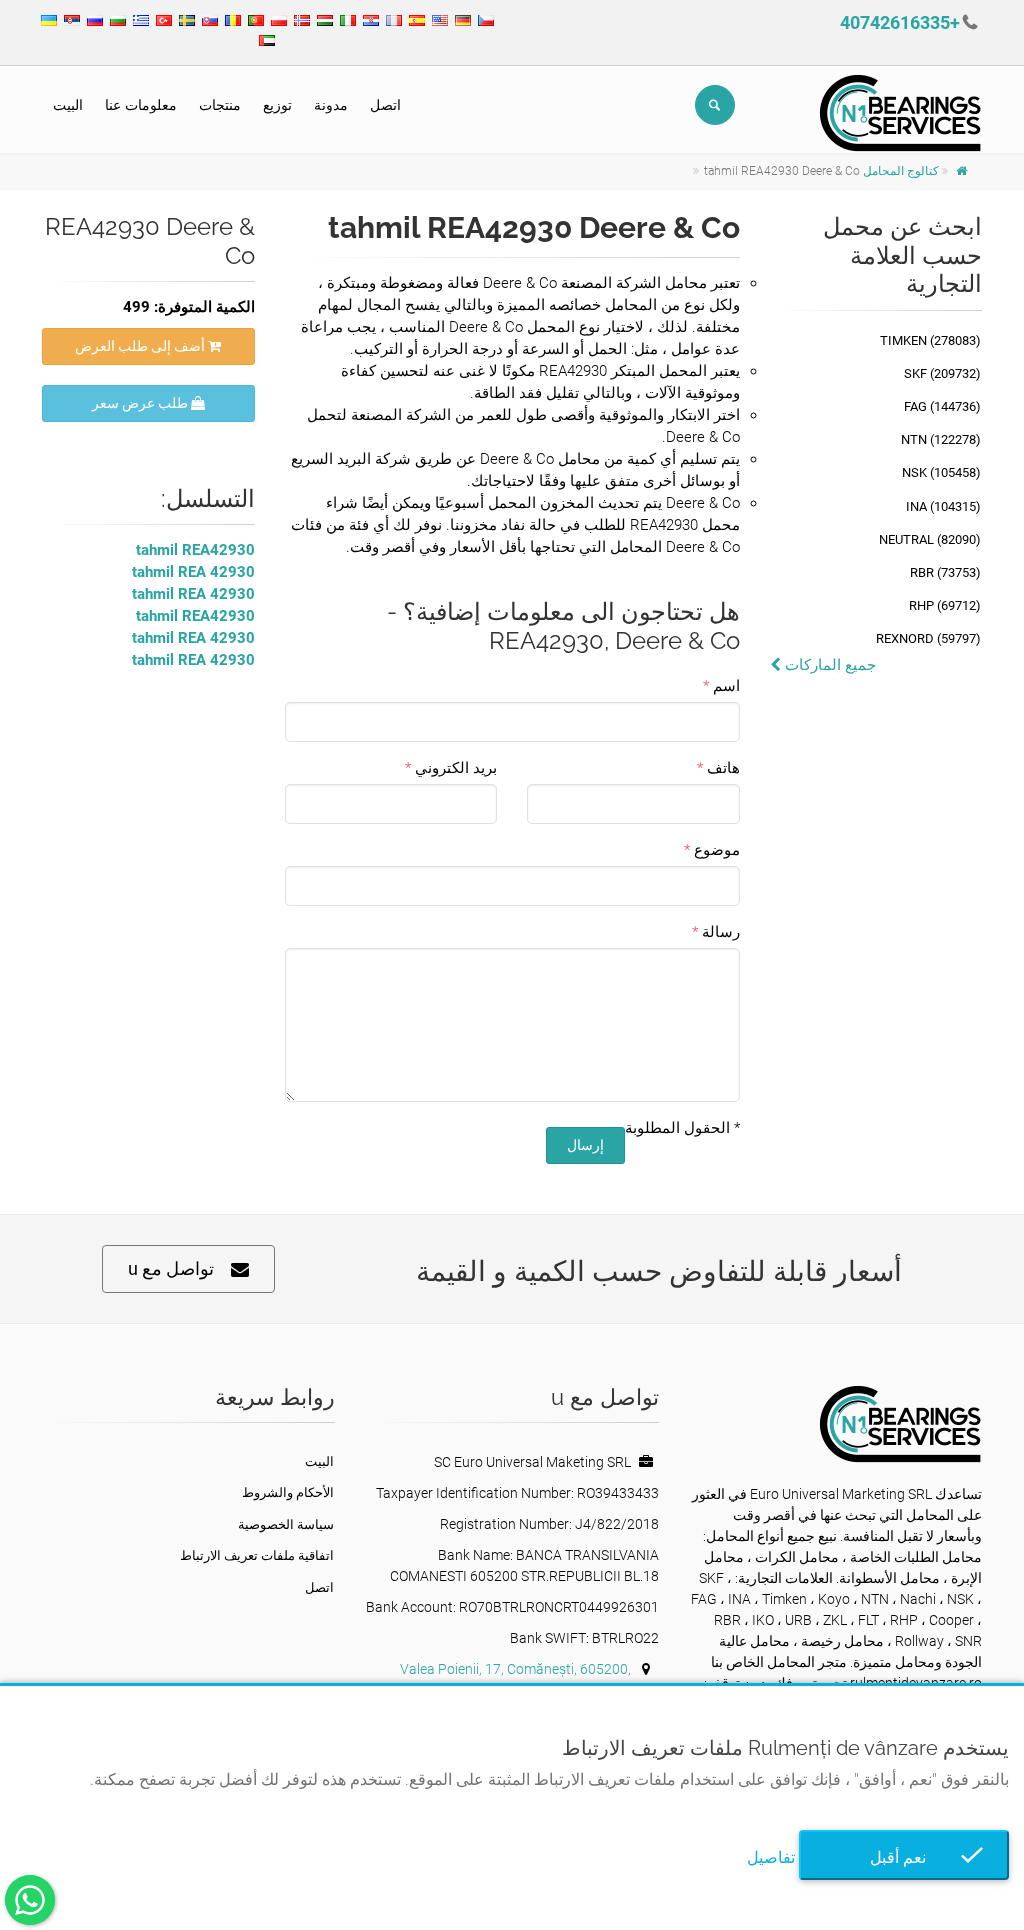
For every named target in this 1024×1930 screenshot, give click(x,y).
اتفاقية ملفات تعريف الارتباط (257, 1555)
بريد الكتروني (456, 768)
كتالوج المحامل (901, 171)
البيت (68, 105)
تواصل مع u (171, 1268)
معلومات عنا (141, 105)
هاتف (723, 768)
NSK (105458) (941, 472)
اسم (726, 686)
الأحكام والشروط (288, 1492)
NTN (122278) (941, 439)
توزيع (277, 105)
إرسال (585, 1145)
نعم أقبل (904, 1857)
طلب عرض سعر (141, 403)
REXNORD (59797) (928, 638)
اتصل (385, 105)
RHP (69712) (945, 605)
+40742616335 (900, 22)
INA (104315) (943, 506)
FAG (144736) (942, 406)
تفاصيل (771, 1857)
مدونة (331, 105)
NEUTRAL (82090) (930, 539)
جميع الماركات (828, 665)
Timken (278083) (930, 340)
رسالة (721, 932)
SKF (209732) (942, 373)
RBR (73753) (945, 572)
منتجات (220, 105)
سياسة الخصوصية (286, 1524)
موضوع (717, 850)
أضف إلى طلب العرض (141, 346)
